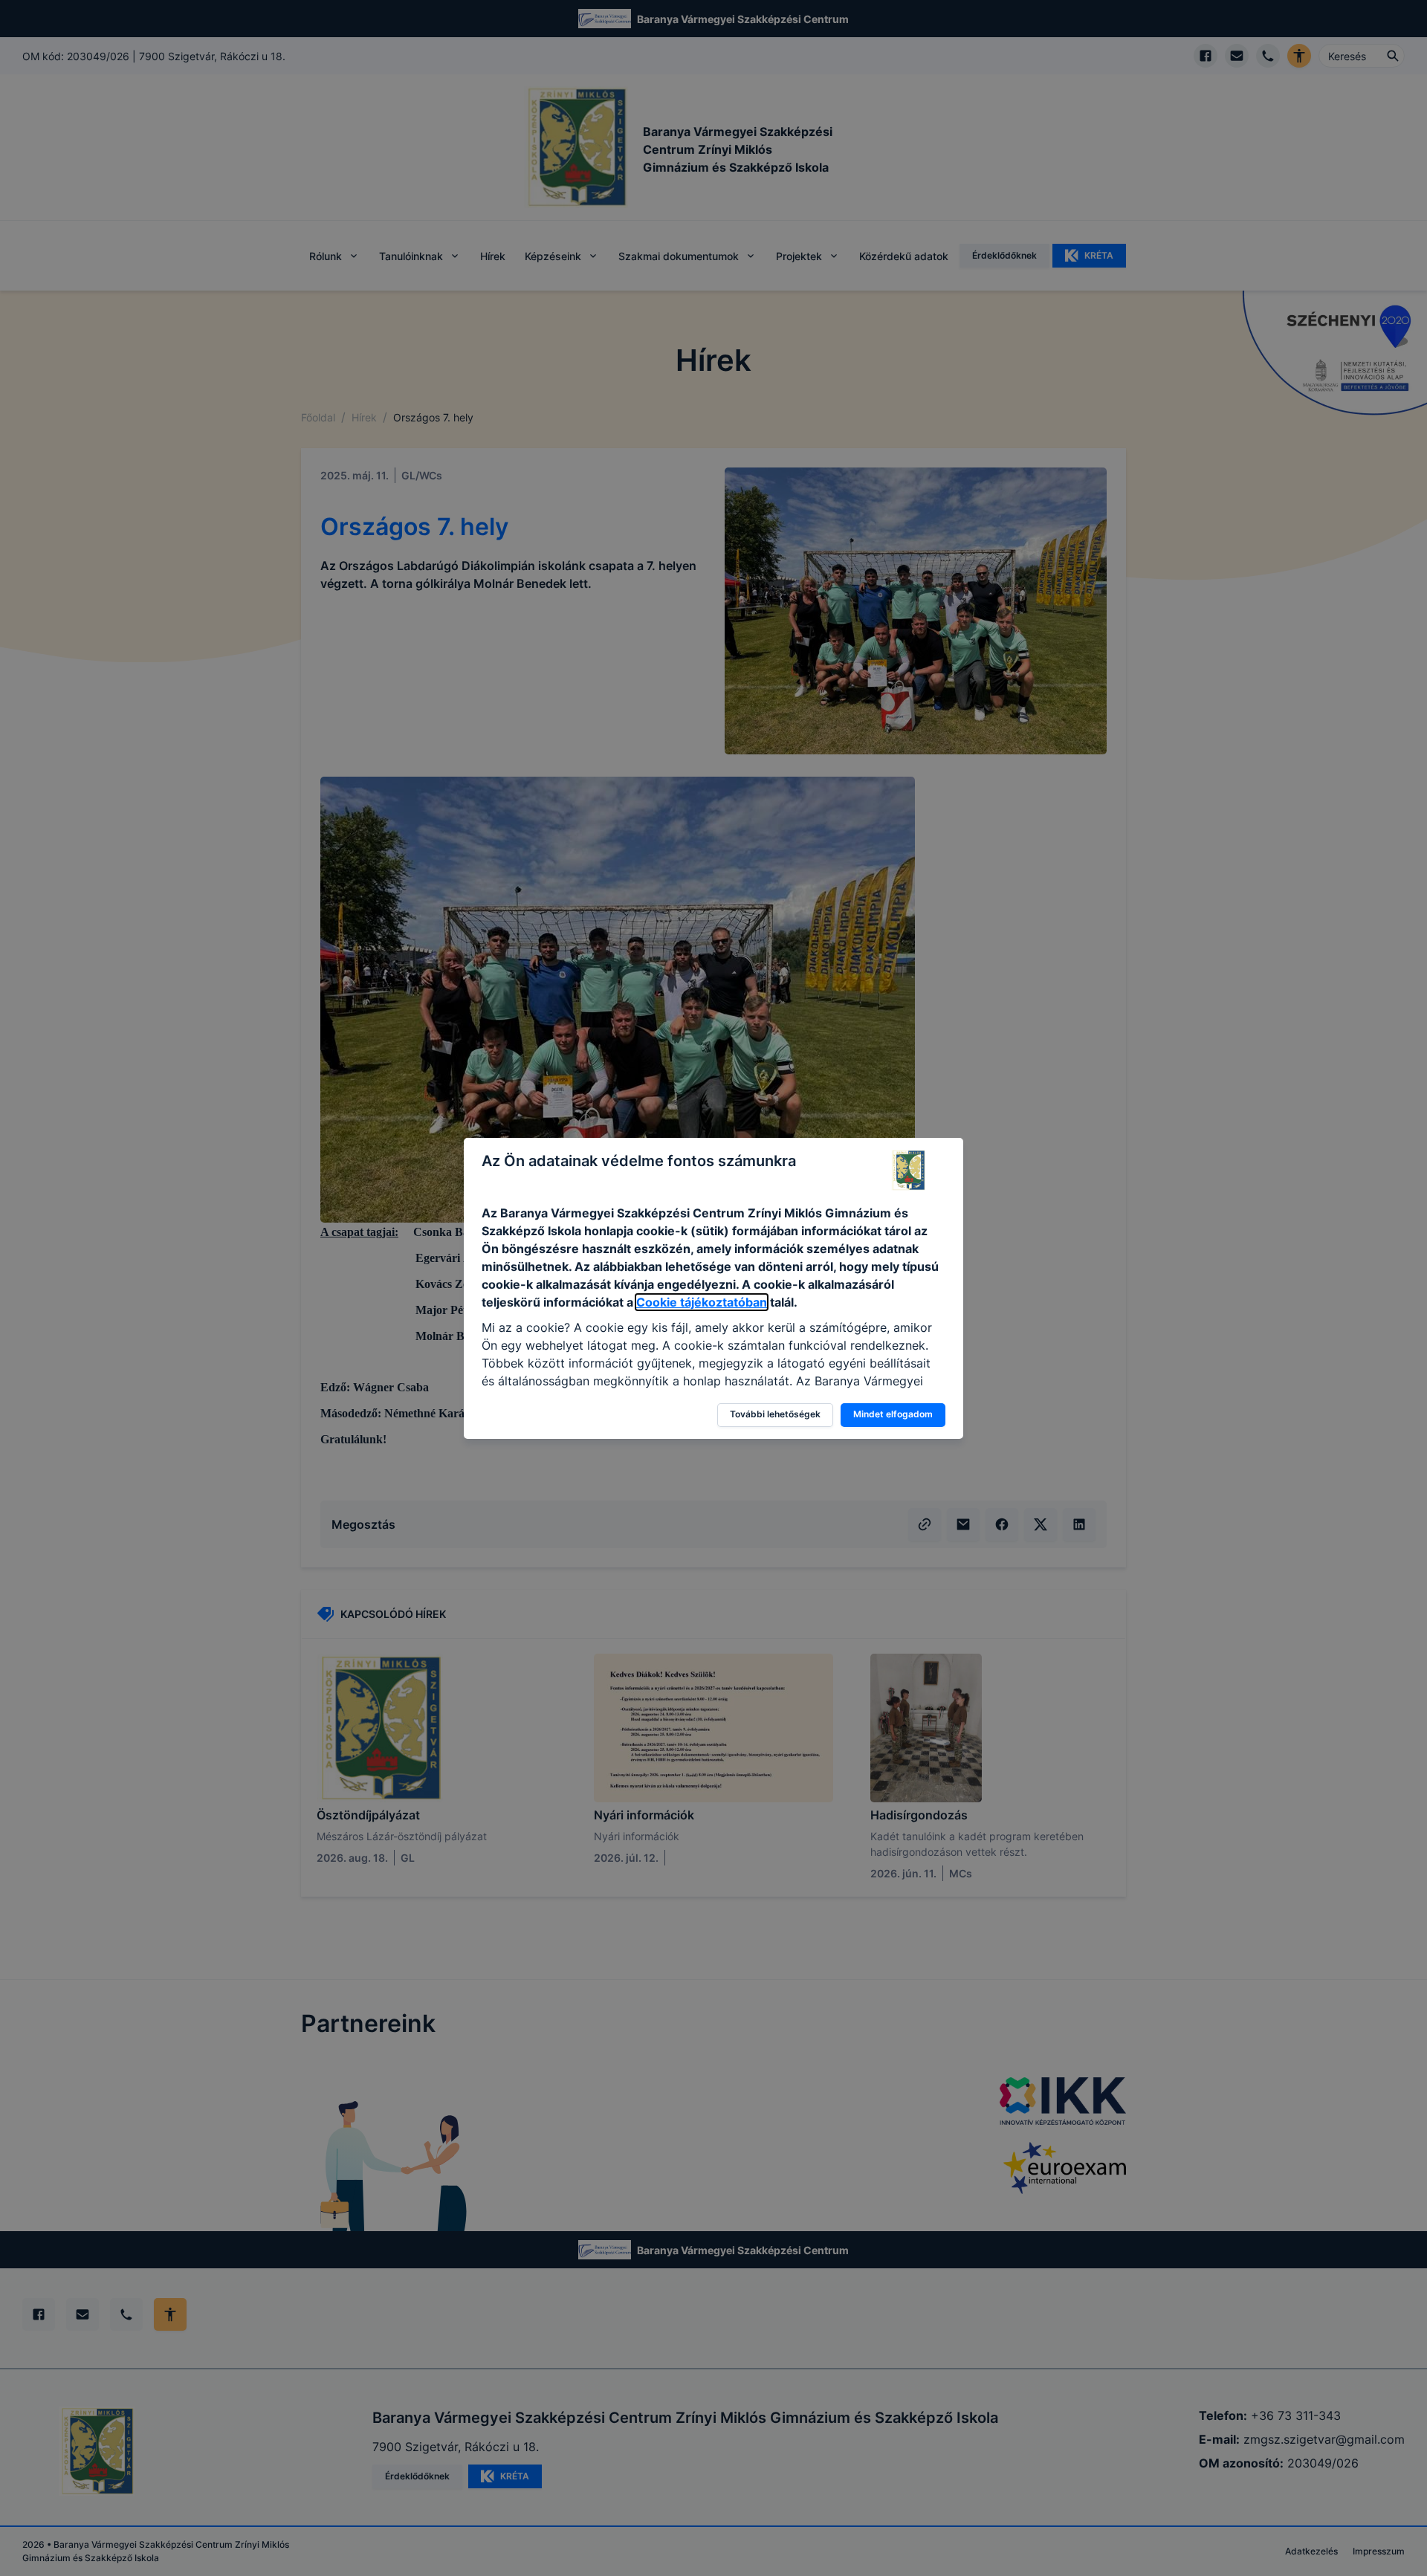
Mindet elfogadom (893, 1414)
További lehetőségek (775, 1414)
